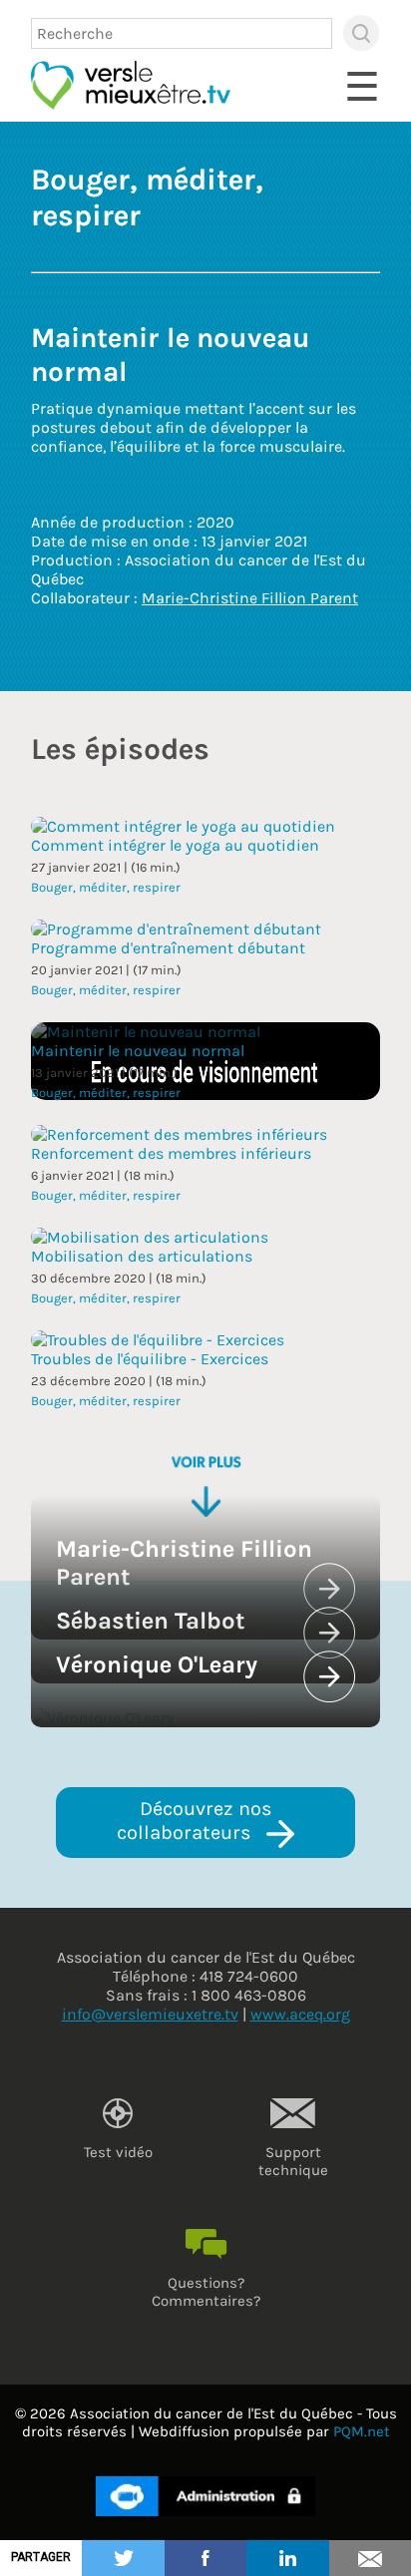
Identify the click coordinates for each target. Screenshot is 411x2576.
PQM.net (362, 2431)
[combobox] (182, 33)
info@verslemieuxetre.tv (150, 2014)
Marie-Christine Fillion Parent (250, 598)
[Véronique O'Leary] (103, 1718)
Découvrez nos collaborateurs (197, 1821)
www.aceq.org (300, 2014)
